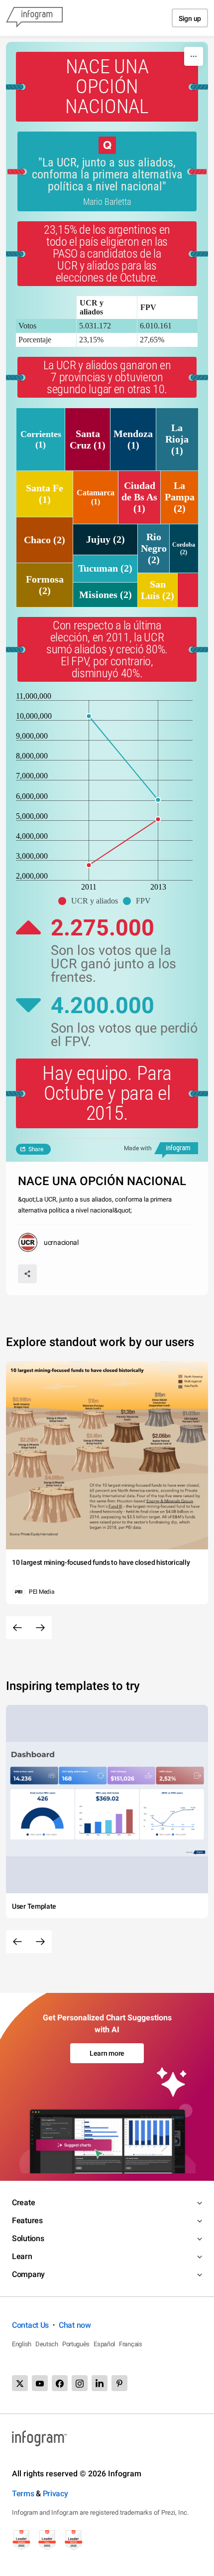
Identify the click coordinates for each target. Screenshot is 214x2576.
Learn (22, 2256)
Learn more (107, 2053)
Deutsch (47, 2344)
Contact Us (30, 2325)
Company (28, 2274)
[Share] (27, 1274)
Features (27, 2220)
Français (131, 2344)
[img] (41, 439)
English (22, 2344)
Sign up (190, 18)
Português (76, 2344)
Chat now (75, 2325)
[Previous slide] (17, 1628)
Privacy (55, 2494)
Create (23, 2202)
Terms (23, 2494)
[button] (91, 901)
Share (36, 1149)
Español (104, 2344)
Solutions (28, 2238)
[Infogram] (34, 18)
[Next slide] (40, 1628)
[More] (194, 56)
